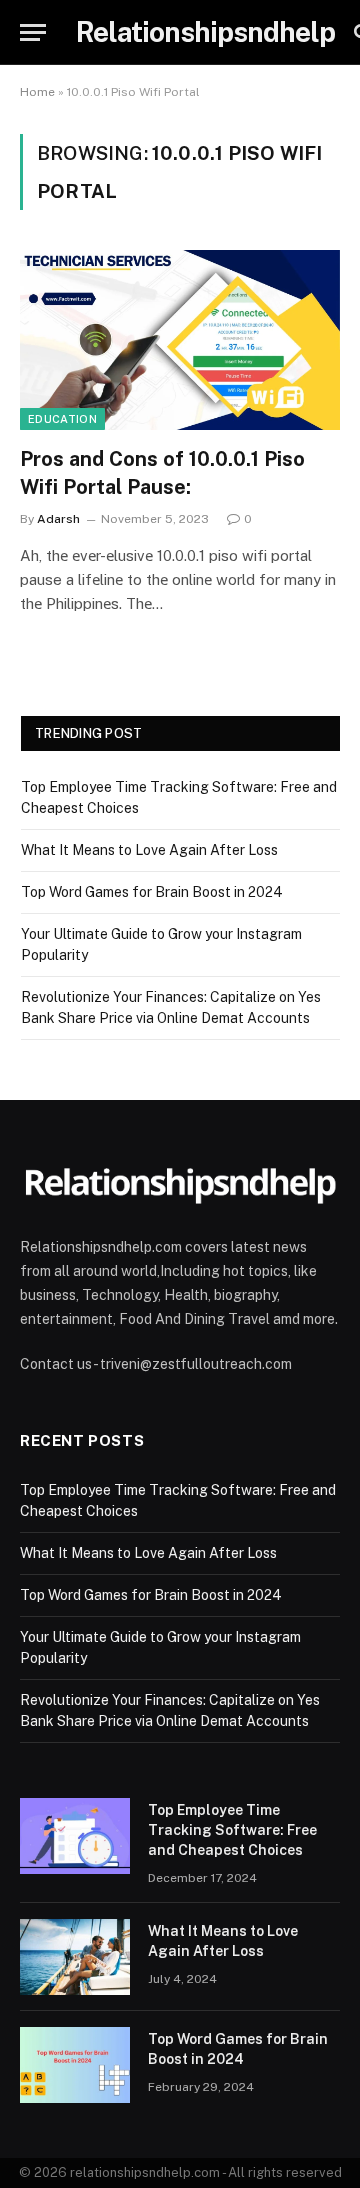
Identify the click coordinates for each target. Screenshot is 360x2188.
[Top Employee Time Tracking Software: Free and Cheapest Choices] (75, 1836)
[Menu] (33, 32)
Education (62, 419)
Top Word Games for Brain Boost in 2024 (152, 892)
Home (37, 92)
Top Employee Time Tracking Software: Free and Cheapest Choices (232, 1830)
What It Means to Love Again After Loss (149, 850)
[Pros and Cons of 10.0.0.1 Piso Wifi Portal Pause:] (180, 340)
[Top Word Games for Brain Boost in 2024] (75, 2065)
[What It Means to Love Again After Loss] (75, 1957)
